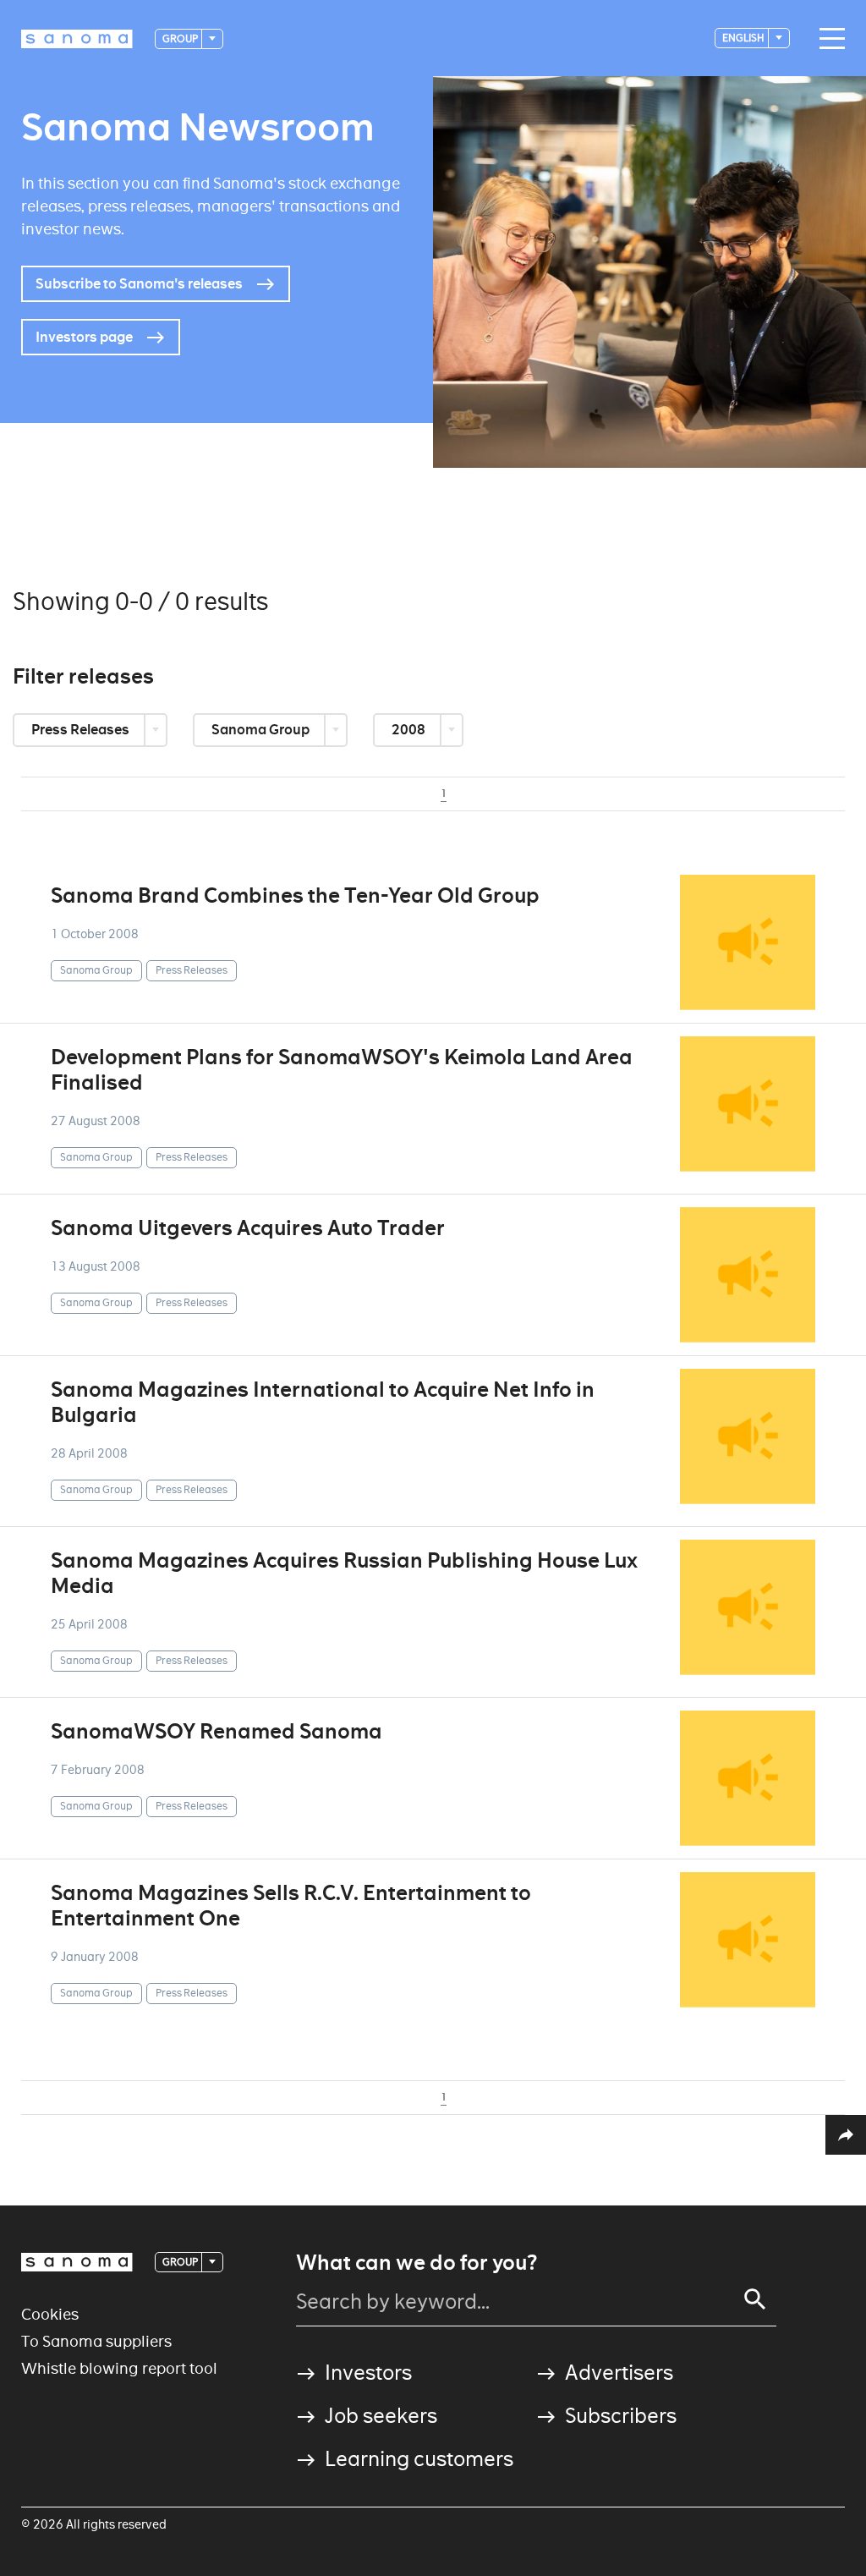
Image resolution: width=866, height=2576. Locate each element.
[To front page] (77, 39)
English (744, 38)
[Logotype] (77, 2262)
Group (181, 38)
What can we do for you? (417, 2263)
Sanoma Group (262, 730)
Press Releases (82, 730)
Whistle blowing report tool (119, 2368)
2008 (410, 730)
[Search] (755, 2299)
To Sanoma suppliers (96, 2341)
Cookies (50, 2314)
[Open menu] (828, 39)
